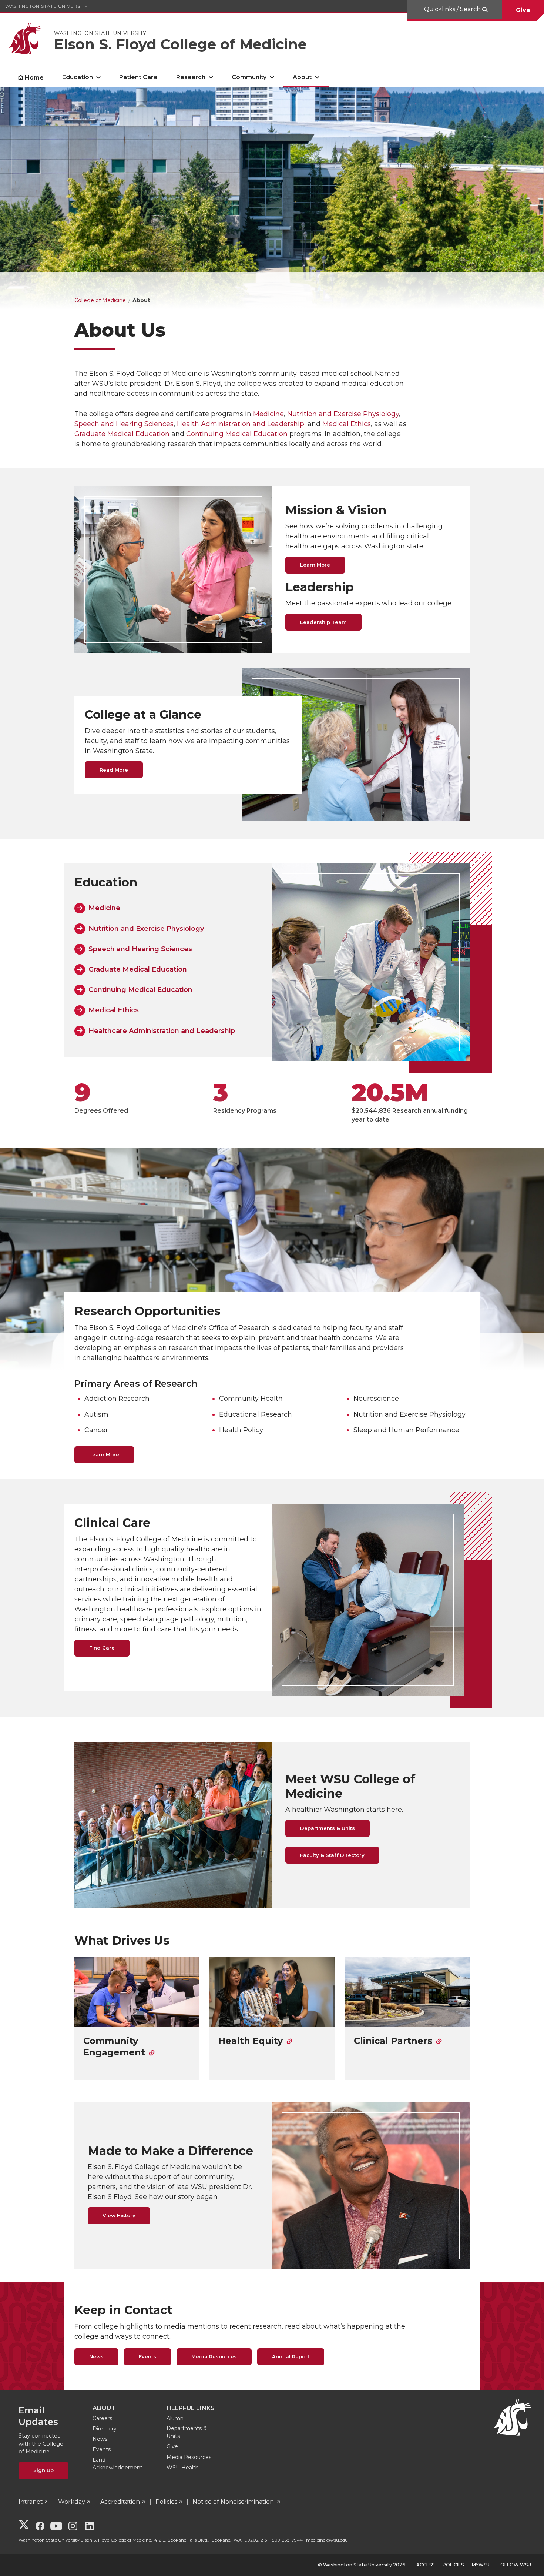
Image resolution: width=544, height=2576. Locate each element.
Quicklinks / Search (453, 9)
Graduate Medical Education (122, 434)
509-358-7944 (287, 2540)
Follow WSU (514, 2565)
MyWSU (481, 2565)
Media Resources (214, 2356)
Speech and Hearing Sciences (124, 424)
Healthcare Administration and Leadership (162, 1031)
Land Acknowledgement (117, 2464)
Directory (105, 2429)
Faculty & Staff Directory (332, 1855)
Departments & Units (328, 1828)
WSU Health (183, 2468)
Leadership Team (323, 622)
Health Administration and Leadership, (241, 424)
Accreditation (120, 2502)
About (302, 77)
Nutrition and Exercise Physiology (343, 414)
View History (119, 2215)
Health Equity (251, 2041)
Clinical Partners (393, 2041)
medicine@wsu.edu (327, 2540)
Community (249, 77)
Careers (102, 2418)
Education (78, 77)
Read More (114, 770)
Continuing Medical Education (237, 434)
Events (147, 2356)
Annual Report (291, 2356)
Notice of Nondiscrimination (234, 2502)
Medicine (268, 414)
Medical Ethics (347, 424)
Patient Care (138, 77)
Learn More (315, 565)
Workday (72, 2502)
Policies (166, 2502)
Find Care (102, 1648)
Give (523, 10)
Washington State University (46, 6)
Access (425, 2565)
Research (191, 77)
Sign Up (43, 2470)
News (96, 2356)
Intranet (31, 2502)
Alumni (176, 2418)
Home (34, 78)
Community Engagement (114, 2047)
